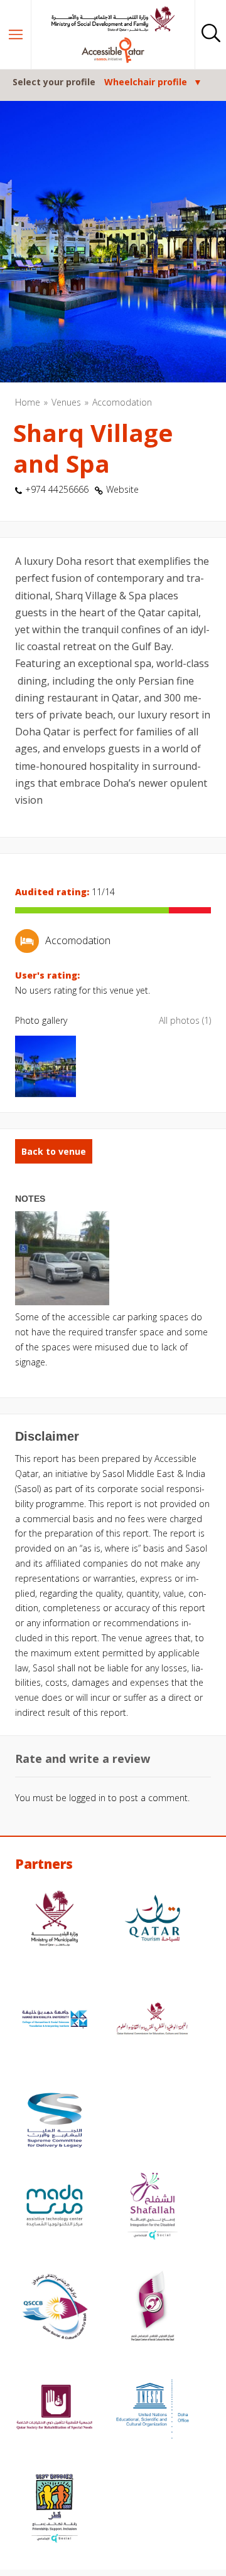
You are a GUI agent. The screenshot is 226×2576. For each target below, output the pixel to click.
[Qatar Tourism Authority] (153, 1920)
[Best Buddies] (55, 2510)
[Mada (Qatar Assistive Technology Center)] (55, 2207)
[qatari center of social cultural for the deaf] (153, 2308)
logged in (87, 1798)
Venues (66, 402)
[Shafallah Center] (153, 2207)
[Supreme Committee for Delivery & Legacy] (55, 2122)
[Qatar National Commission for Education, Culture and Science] (153, 2021)
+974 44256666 (57, 489)
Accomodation (122, 402)
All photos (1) (185, 1020)
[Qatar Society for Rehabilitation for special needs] (55, 2409)
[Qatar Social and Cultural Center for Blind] (55, 2308)
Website (122, 489)
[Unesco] (153, 2409)
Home (28, 402)
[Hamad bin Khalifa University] (55, 2021)
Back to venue (54, 1151)
